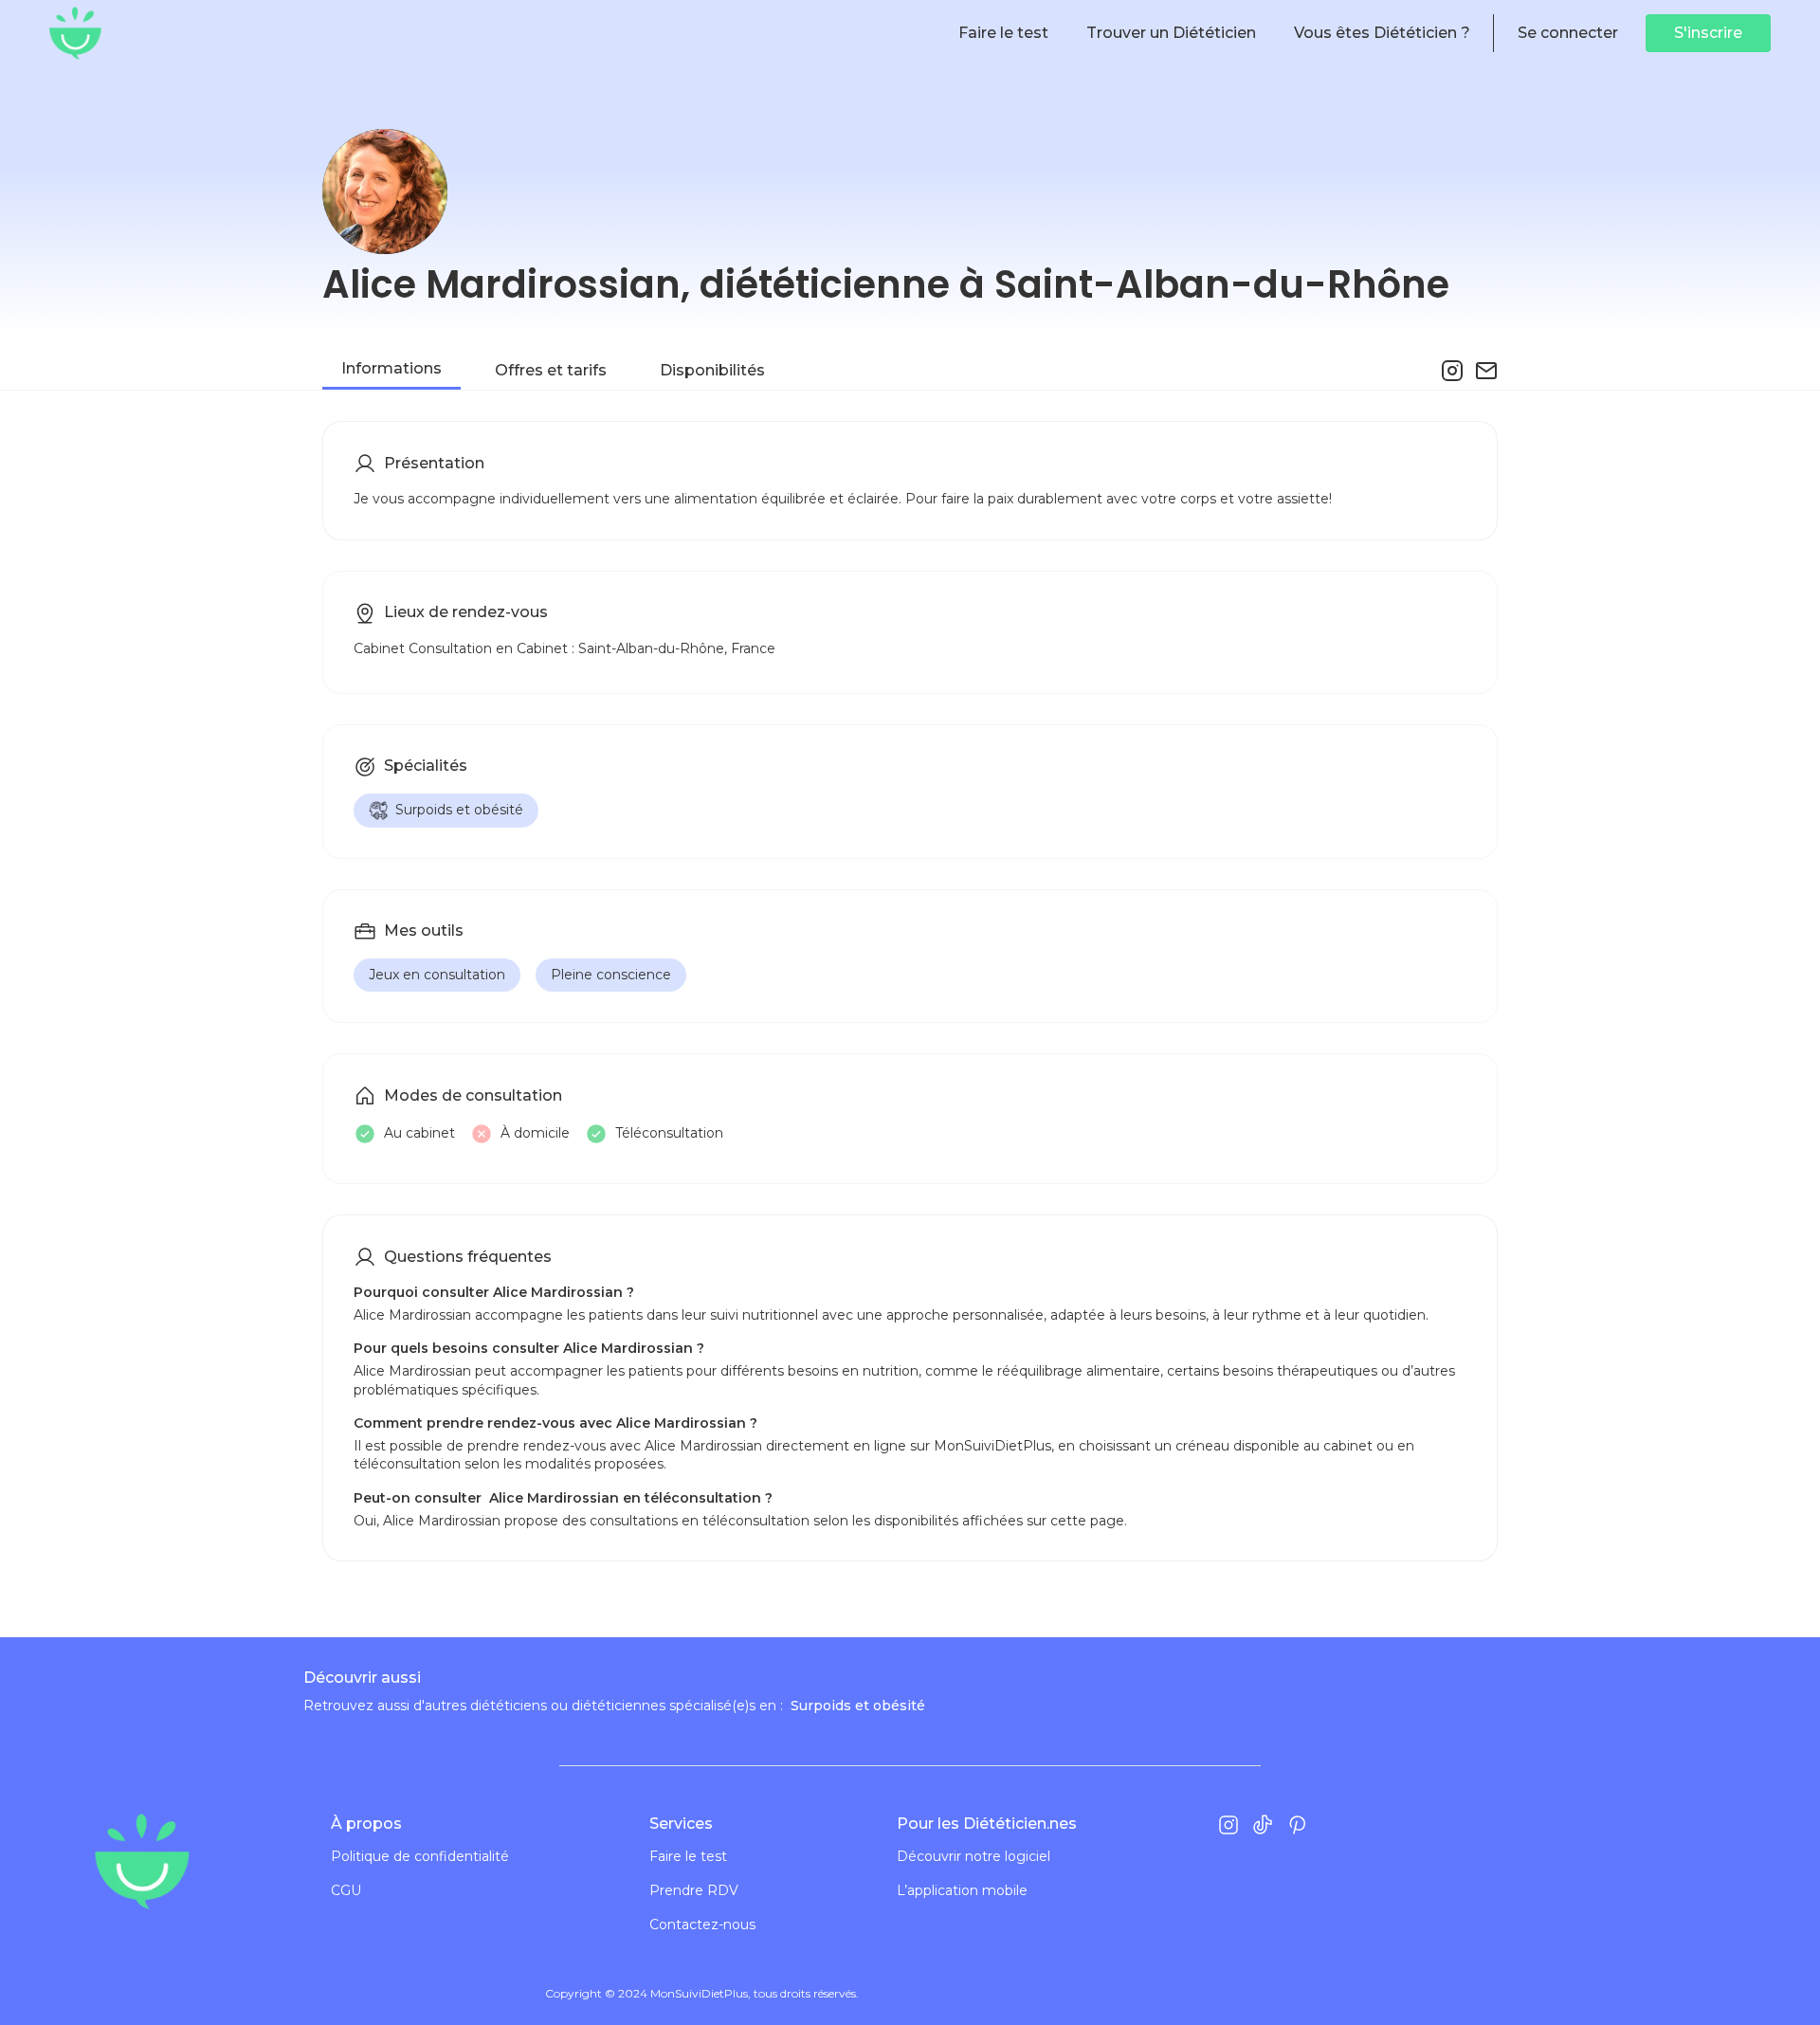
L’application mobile (962, 1891)
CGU (346, 1891)
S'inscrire (1708, 33)
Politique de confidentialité (420, 1857)
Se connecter (1568, 33)
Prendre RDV (694, 1891)
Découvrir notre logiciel (974, 1857)
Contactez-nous (702, 1925)
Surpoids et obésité (459, 810)
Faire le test (688, 1857)
